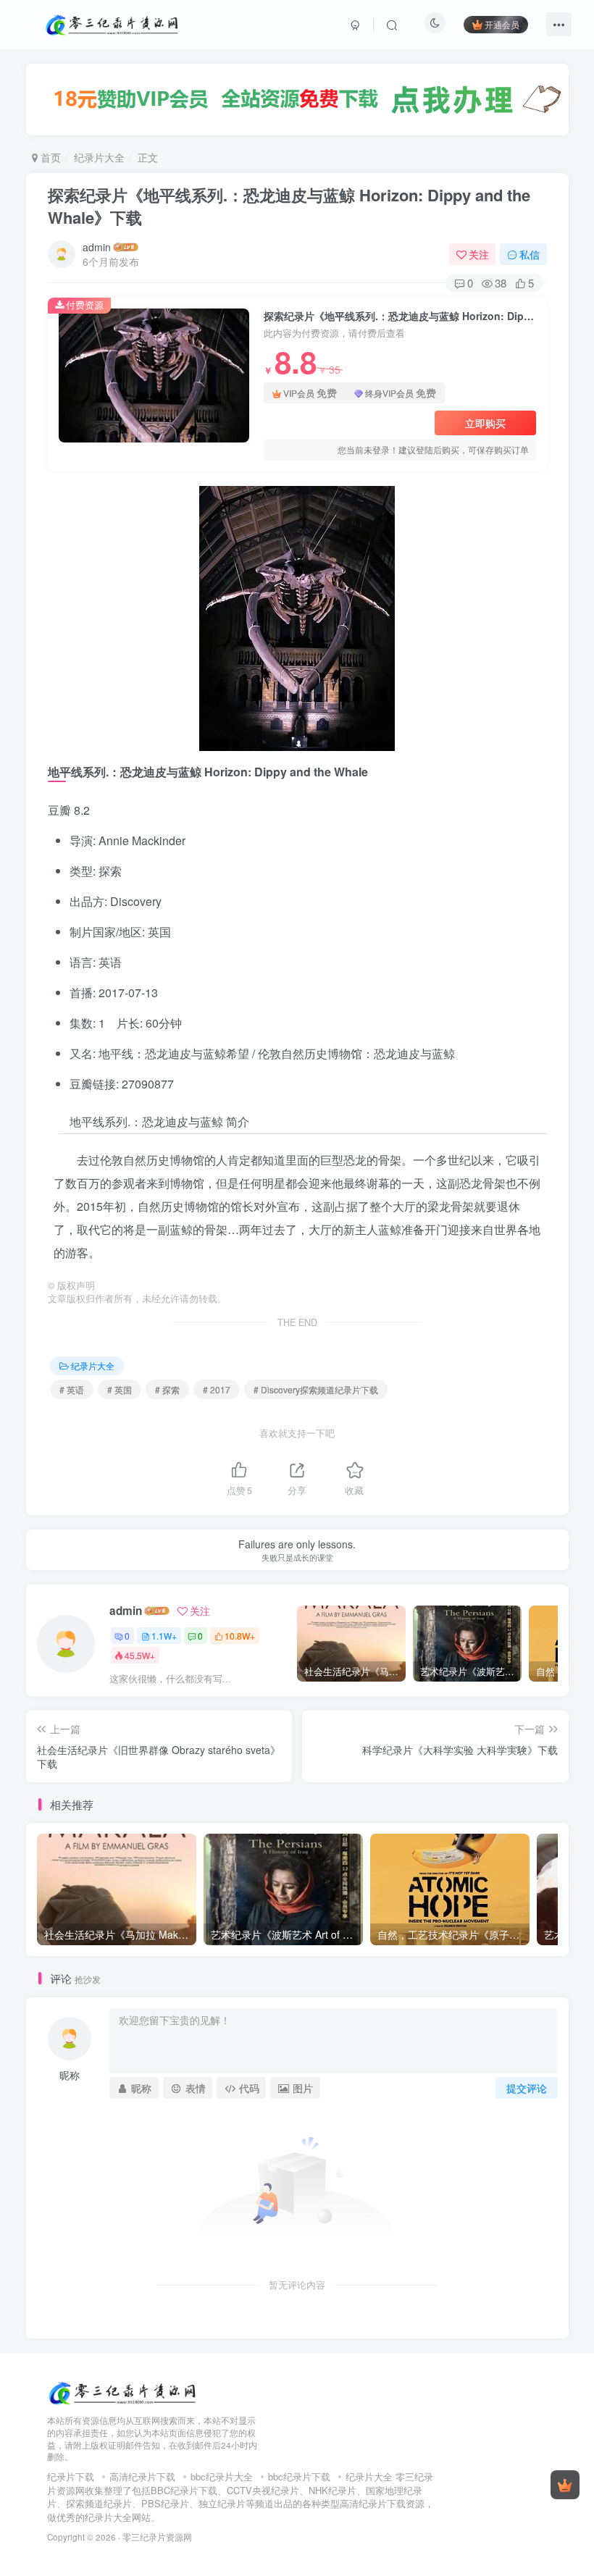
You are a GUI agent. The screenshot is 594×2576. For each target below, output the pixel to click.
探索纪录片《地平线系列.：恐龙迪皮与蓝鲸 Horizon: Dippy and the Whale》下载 (289, 206)
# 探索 (167, 1389)
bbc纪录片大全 (222, 2476)
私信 (530, 254)
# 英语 (72, 1389)
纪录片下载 (71, 2476)
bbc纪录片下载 (299, 2476)
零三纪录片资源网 (157, 2537)
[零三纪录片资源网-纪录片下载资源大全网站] (124, 2391)
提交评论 (527, 2088)
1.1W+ (164, 1636)
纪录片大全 (99, 157)
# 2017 (217, 1389)
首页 (49, 157)
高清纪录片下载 (142, 2476)
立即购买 (485, 423)
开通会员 (502, 24)
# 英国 (120, 1389)
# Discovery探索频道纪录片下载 (316, 1389)
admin (97, 247)
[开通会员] (565, 2485)
